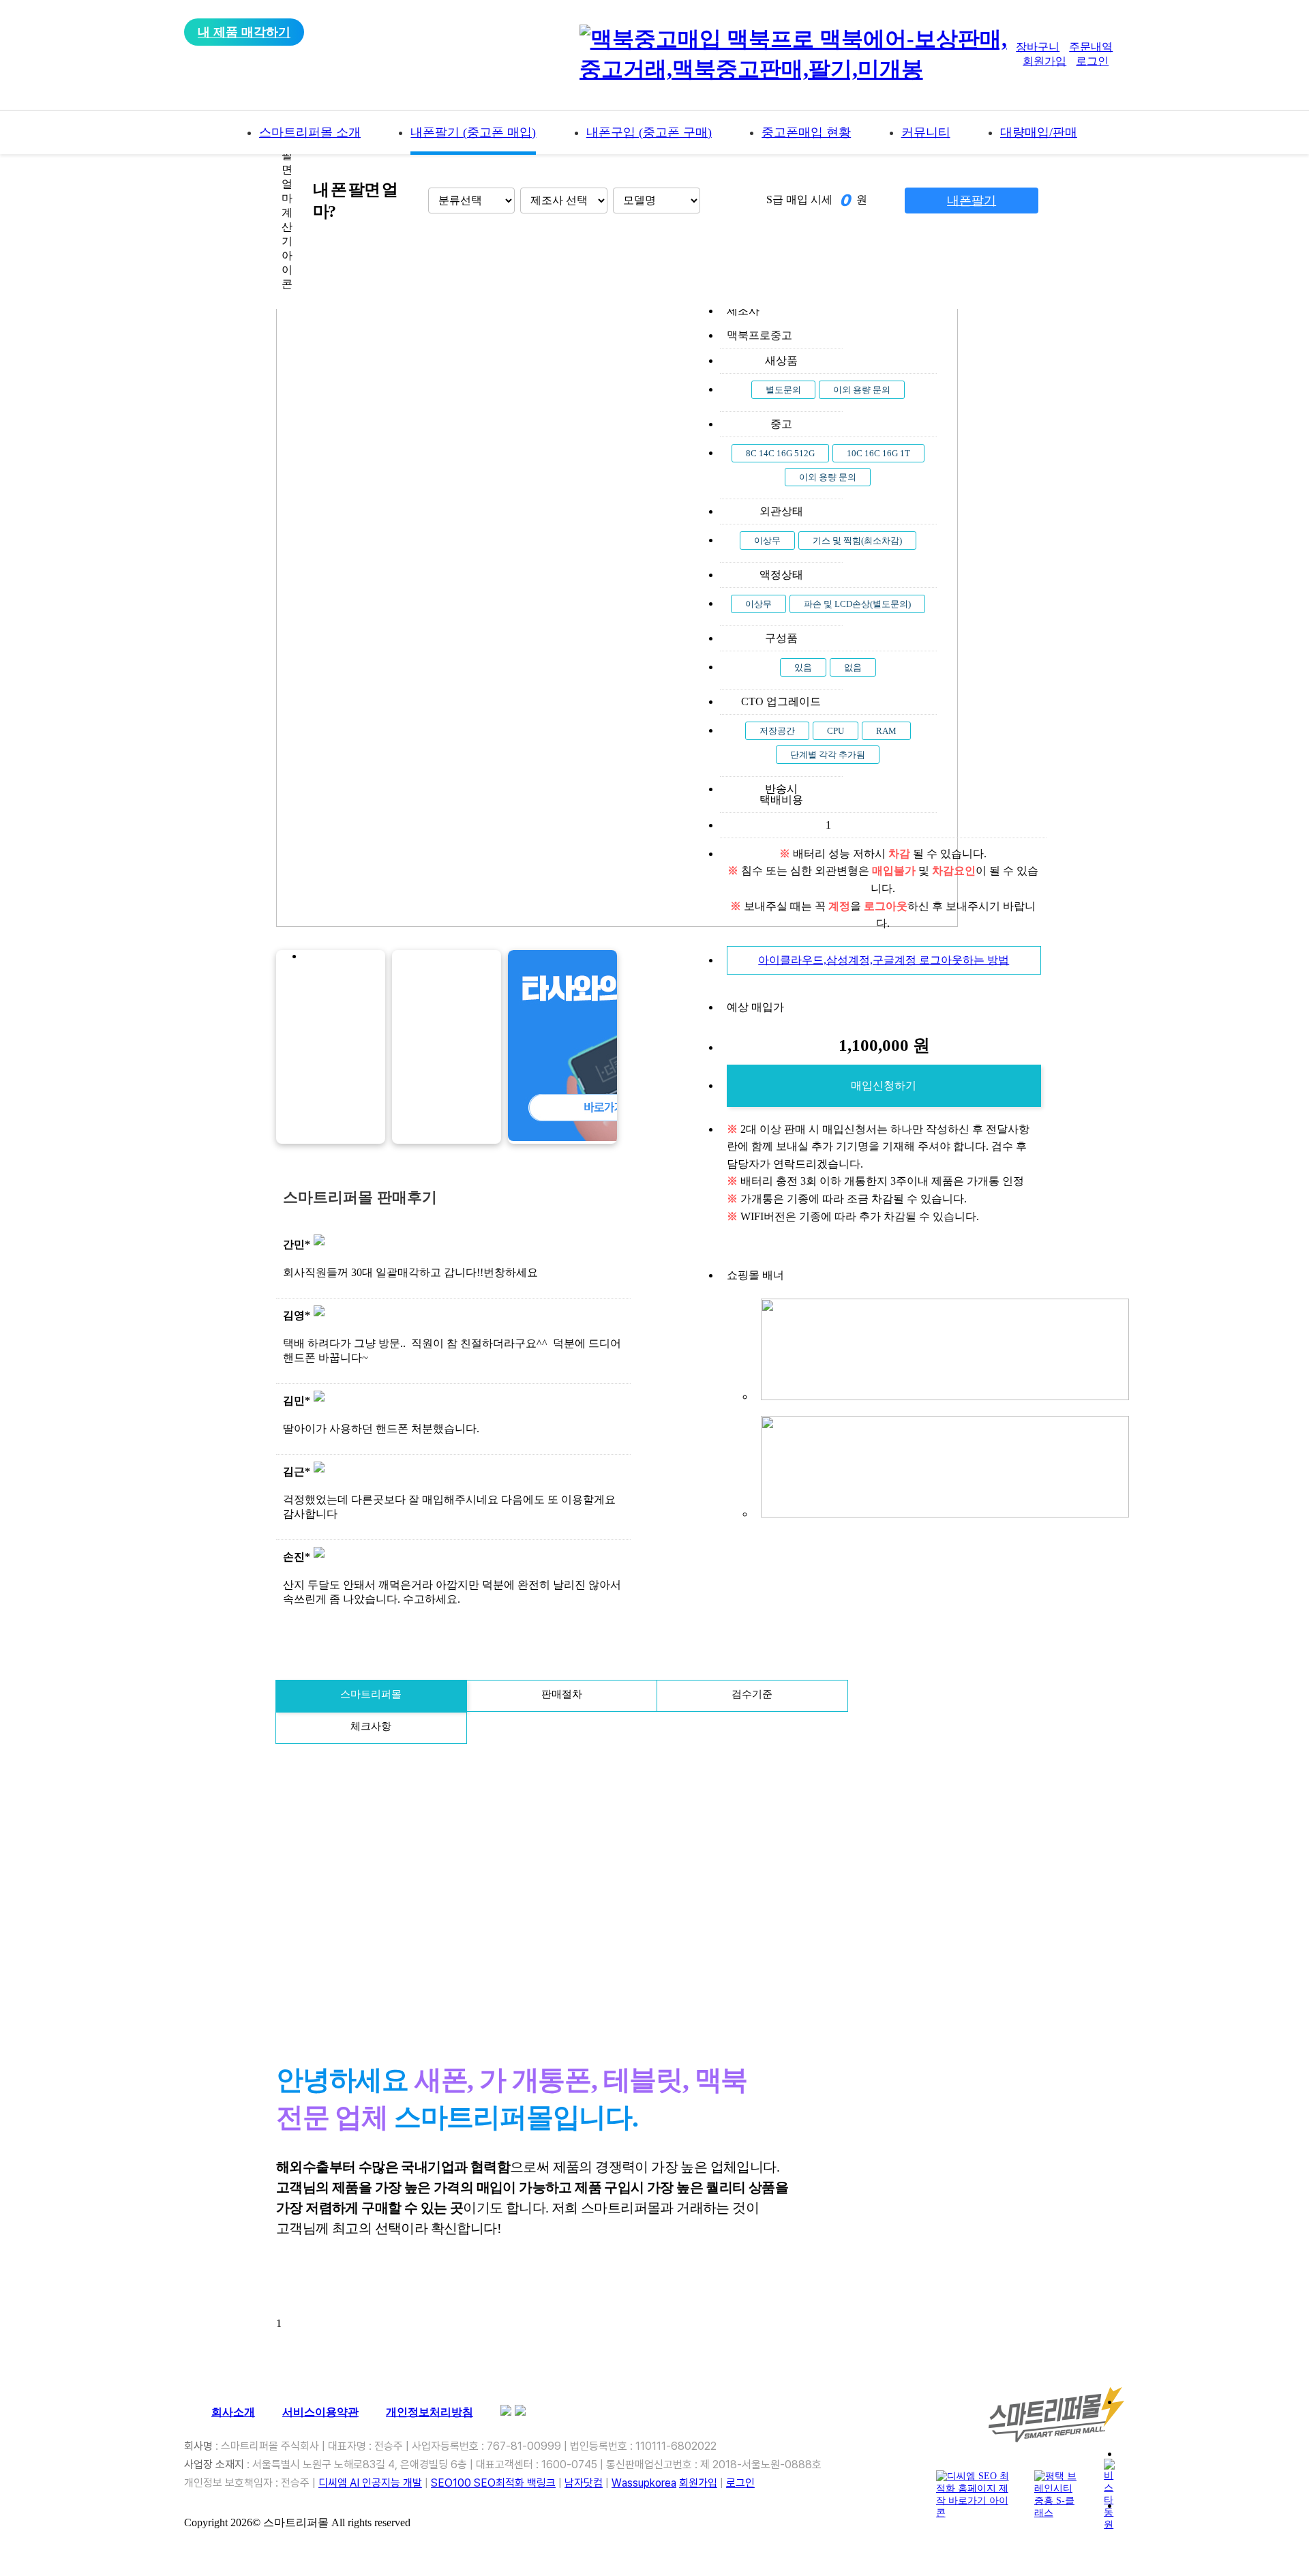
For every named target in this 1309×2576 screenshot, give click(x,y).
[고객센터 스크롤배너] (1204, 2418)
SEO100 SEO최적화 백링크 (493, 2483)
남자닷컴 (584, 2483)
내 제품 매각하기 (244, 32)
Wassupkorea (644, 2483)
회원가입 (1044, 61)
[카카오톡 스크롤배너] (1204, 2470)
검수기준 (752, 1694)
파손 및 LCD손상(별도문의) (857, 604)
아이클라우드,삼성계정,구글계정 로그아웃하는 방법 (884, 960)
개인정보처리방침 (430, 2412)
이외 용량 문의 (862, 390)
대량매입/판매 (1039, 132)
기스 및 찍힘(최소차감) (857, 541)
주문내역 (1091, 47)
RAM (886, 731)
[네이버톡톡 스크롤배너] (1204, 2522)
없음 (853, 667)
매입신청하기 (884, 1085)
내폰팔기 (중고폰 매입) (473, 132)
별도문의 (783, 390)
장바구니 (1038, 47)
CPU (836, 731)
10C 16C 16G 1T (878, 453)
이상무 (767, 541)
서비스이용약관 (320, 2412)
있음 (803, 667)
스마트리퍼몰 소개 (310, 132)
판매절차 (562, 1694)
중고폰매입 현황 (806, 132)
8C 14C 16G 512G (780, 453)
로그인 (1092, 61)
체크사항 (371, 1726)
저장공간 (777, 731)
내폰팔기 (972, 201)
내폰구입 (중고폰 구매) (649, 132)
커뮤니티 (926, 132)
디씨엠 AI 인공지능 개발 (370, 2483)
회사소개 (233, 2412)
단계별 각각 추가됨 (828, 755)
